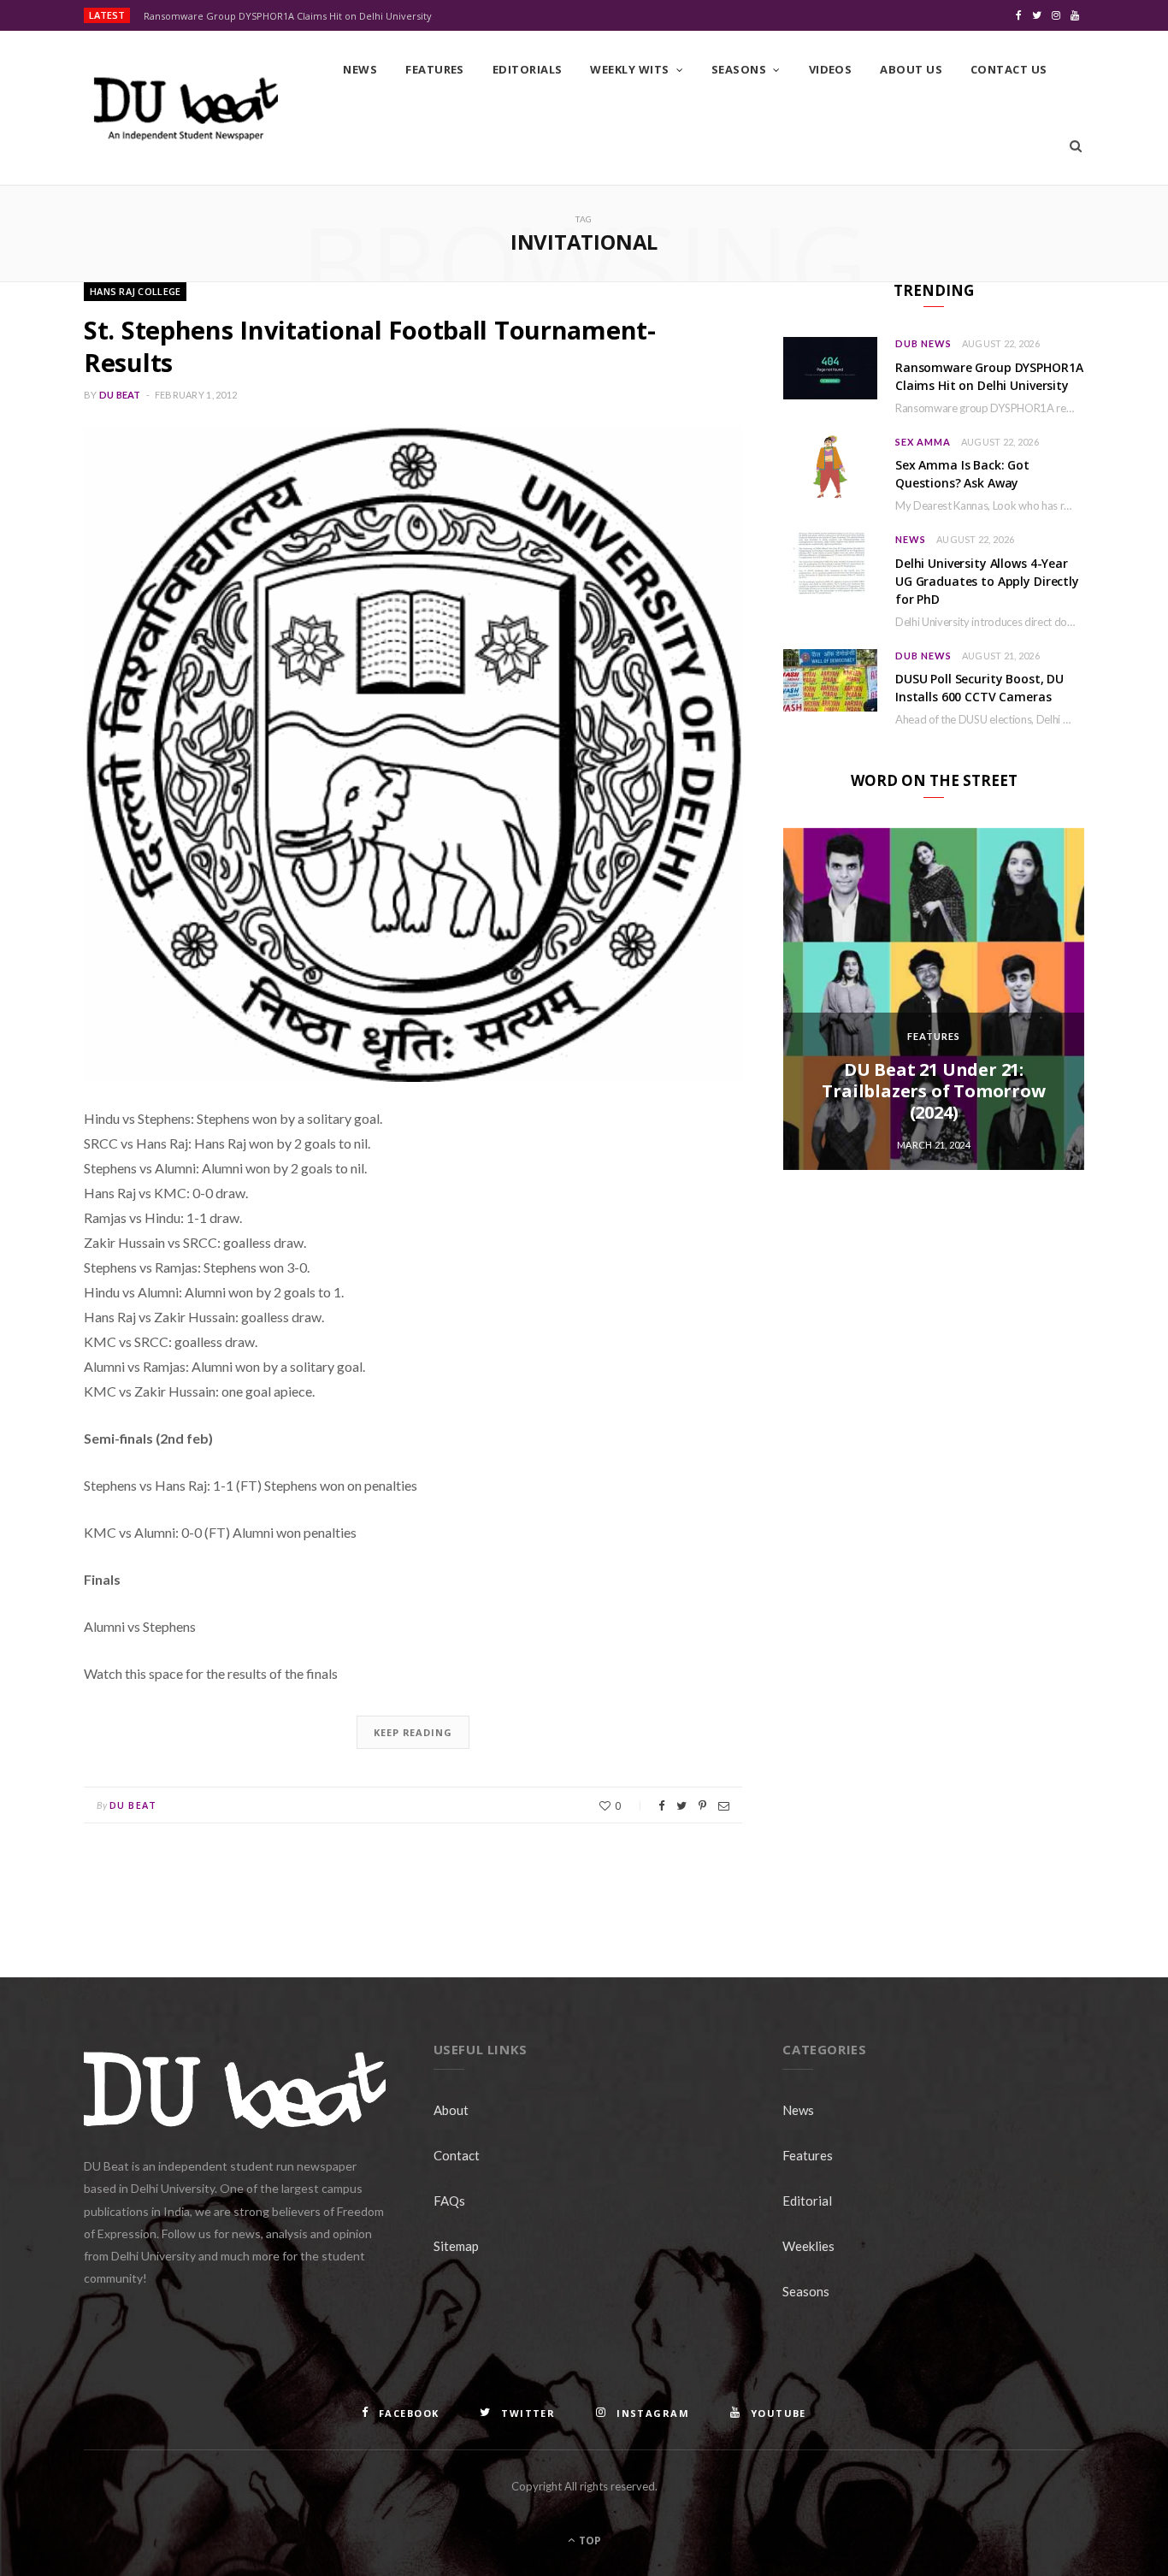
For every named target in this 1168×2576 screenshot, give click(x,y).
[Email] (724, 1806)
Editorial (807, 2201)
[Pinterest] (702, 1806)
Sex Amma (923, 442)
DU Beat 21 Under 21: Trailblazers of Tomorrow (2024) (933, 1091)
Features (435, 69)
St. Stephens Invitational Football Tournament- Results (370, 346)
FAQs (449, 2201)
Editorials (528, 69)
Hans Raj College (135, 291)
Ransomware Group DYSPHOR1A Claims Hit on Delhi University (288, 16)
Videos (831, 69)
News (360, 69)
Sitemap (456, 2246)
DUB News (923, 343)
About (451, 2110)
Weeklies (808, 2246)
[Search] (1076, 146)
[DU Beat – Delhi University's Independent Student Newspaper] (186, 109)
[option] (934, 999)
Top (589, 2541)
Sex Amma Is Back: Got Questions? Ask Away (962, 474)
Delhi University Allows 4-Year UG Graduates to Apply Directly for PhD (987, 581)
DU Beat (120, 395)
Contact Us (1009, 69)
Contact (457, 2155)
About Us (911, 69)
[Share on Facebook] (661, 1806)
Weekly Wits (629, 69)
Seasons (739, 69)
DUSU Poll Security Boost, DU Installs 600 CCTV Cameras (979, 688)
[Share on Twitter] (681, 1806)
